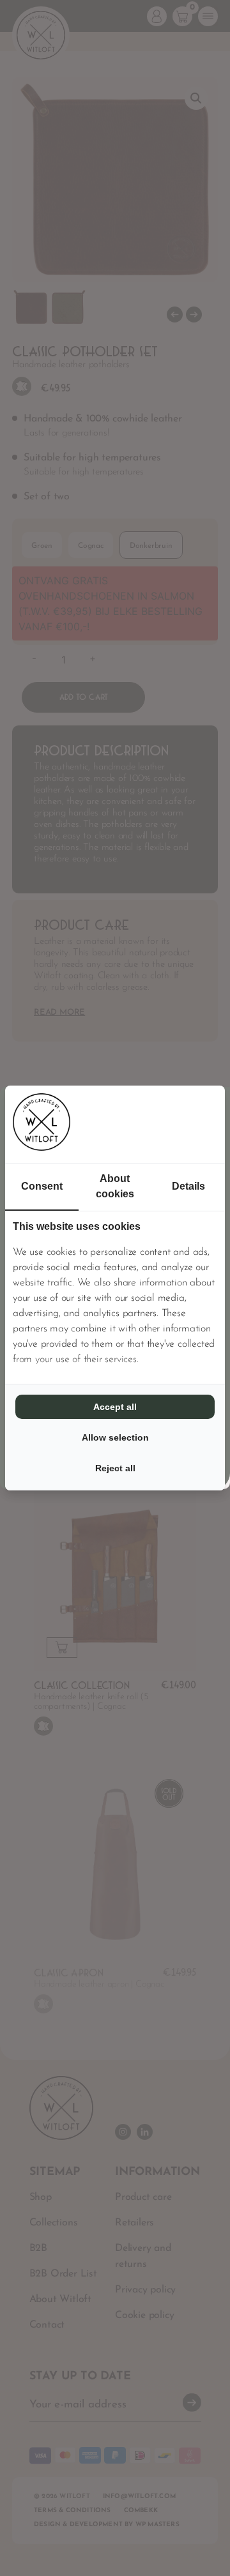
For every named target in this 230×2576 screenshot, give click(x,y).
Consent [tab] (42, 1186)
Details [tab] (188, 1186)
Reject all (115, 1468)
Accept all (115, 1407)
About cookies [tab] (115, 1186)
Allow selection (115, 1437)
